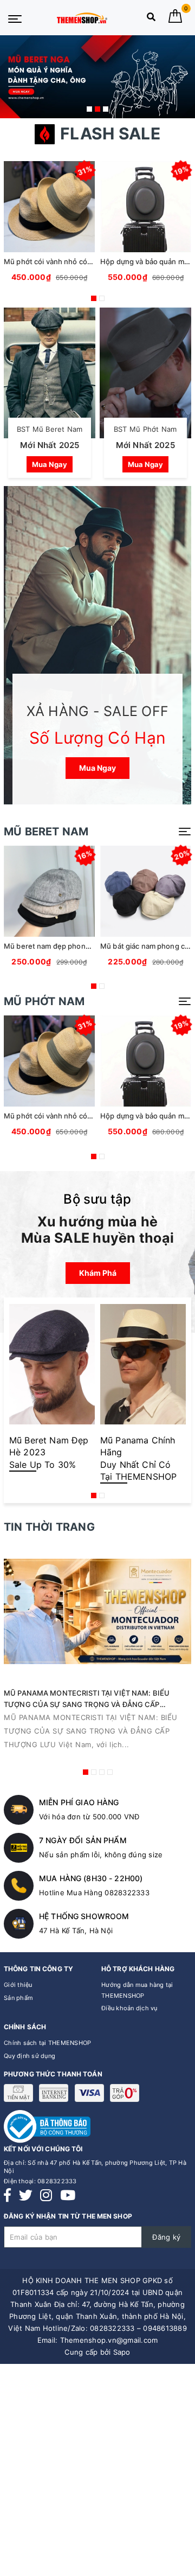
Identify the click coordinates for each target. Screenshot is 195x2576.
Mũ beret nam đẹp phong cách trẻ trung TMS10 (84, 946)
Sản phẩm (18, 1998)
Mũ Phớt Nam (44, 1001)
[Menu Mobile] (15, 18)
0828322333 (57, 2181)
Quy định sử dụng (30, 2056)
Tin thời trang (49, 1527)
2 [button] (97, 109)
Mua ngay (50, 464)
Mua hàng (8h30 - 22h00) (91, 1878)
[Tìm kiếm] (151, 19)
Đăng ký (166, 2237)
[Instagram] (46, 2195)
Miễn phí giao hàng (79, 1802)
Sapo (122, 2352)
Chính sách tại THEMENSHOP (47, 2043)
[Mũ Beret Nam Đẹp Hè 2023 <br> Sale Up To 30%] (52, 1367)
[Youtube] (68, 2195)
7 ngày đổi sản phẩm (83, 1840)
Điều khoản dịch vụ (129, 2008)
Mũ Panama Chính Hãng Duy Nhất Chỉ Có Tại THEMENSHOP (138, 1458)
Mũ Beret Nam (46, 832)
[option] (97, 77)
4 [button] (110, 1772)
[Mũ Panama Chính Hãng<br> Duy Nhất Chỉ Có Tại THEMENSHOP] (143, 1367)
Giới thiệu (18, 1985)
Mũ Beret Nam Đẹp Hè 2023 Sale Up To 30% (49, 1452)
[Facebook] (7, 2195)
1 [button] (89, 109)
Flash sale (110, 133)
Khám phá (98, 1273)
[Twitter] (26, 2195)
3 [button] (106, 109)
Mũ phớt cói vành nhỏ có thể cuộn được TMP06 (84, 261)
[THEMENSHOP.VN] (82, 18)
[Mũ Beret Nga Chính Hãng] (97, 77)
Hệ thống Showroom (84, 1916)
